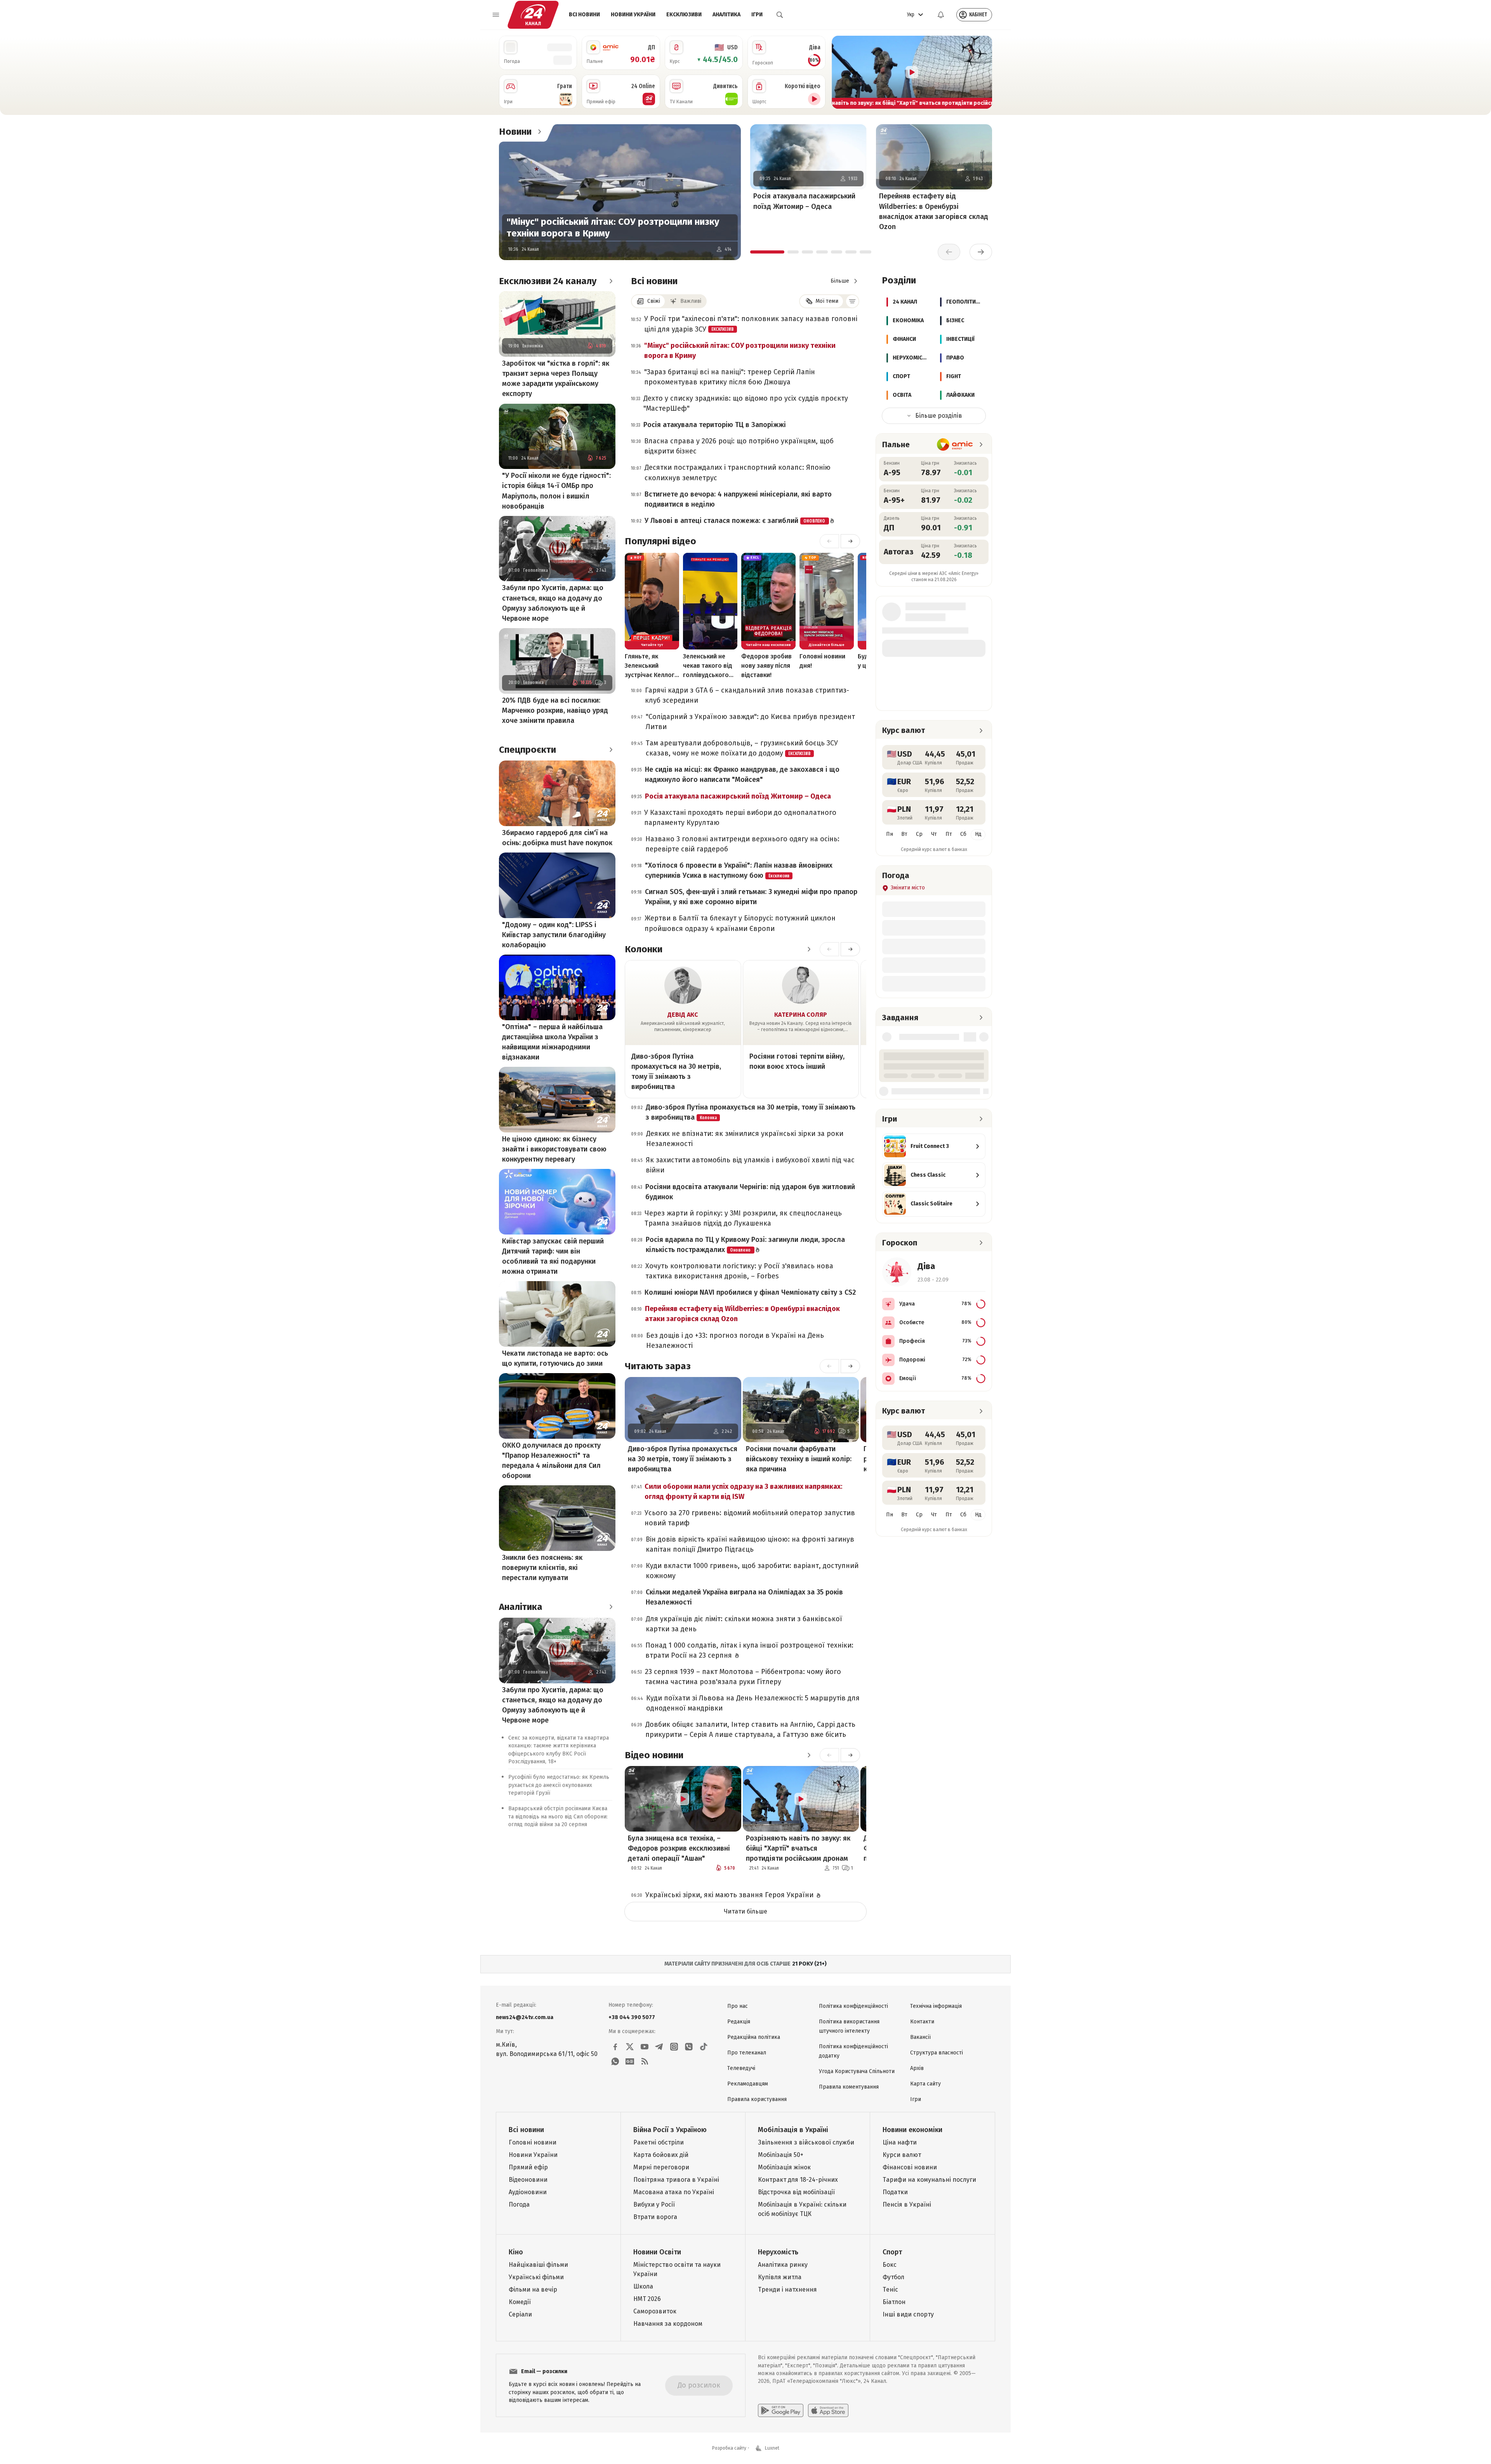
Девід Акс (683, 1015)
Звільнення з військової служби (806, 2142)
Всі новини (584, 15)
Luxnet (772, 2448)
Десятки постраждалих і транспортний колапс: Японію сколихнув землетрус (738, 472)
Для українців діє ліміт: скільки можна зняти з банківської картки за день (744, 1624)
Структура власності (937, 2053)
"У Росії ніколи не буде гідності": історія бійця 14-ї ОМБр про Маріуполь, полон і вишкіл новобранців (556, 491)
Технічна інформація (936, 2006)
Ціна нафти (900, 2142)
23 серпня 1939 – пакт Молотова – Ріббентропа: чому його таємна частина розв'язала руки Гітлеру (743, 1677)
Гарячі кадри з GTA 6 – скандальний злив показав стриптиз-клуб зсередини (747, 695)
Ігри (757, 15)
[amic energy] (955, 445)
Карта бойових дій (661, 2155)
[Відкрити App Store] (828, 2410)
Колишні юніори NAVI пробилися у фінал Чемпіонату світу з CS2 (750, 1292)
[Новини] (539, 132)
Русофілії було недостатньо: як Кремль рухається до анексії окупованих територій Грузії (559, 1785)
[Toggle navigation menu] (496, 15)
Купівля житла (780, 2277)
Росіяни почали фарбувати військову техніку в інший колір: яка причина (799, 1459)
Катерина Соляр (801, 1015)
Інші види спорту (908, 2314)
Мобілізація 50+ (781, 2155)
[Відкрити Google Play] (781, 2410)
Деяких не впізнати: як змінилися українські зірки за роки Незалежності (745, 1139)
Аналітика (726, 15)
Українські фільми (536, 2277)
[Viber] (689, 2047)
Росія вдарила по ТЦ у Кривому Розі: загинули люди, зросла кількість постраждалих (745, 1245)
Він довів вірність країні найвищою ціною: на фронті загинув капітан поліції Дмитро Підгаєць (750, 1544)
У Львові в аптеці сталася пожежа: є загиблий (735, 521)
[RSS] (645, 2061)
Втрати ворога (655, 2217)
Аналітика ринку (783, 2265)
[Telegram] (659, 2047)
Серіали (520, 2314)
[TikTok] (704, 2047)
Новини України (633, 15)
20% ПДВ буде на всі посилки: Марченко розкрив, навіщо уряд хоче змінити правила (555, 710)
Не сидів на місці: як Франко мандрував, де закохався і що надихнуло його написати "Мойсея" (742, 774)
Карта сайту (925, 2084)
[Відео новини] (809, 1755)
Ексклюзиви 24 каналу (548, 281)
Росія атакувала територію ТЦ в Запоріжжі (715, 425)
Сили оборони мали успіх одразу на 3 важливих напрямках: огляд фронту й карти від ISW (743, 1492)
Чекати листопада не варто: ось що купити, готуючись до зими (555, 1358)
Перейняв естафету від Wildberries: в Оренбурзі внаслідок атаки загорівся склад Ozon (934, 211)
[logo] (533, 15)
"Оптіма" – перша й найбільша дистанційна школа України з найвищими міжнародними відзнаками (552, 1042)
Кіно (516, 2252)
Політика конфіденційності (853, 2006)
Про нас (738, 2006)
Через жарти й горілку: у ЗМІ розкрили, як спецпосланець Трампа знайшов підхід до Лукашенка (743, 1218)
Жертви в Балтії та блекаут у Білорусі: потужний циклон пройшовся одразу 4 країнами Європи (740, 923)
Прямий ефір (528, 2167)
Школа (643, 2286)
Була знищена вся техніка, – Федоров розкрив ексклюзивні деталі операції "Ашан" (679, 1848)
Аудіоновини (528, 2192)
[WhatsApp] (615, 2061)
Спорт (892, 2252)
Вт (904, 834)
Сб (963, 834)
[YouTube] (645, 2047)
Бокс (890, 2265)
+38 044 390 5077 (632, 2017)
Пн (890, 834)
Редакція (739, 2022)
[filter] (852, 301)
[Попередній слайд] (841, 72)
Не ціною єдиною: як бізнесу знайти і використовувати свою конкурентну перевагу (554, 1149)
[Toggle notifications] (941, 15)
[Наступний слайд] (983, 72)
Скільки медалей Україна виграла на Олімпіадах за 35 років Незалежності (744, 1597)
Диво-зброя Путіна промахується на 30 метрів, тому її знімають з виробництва (676, 1071)
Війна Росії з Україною (670, 2130)
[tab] (767, 252)
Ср (919, 834)
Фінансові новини (910, 2167)
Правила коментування (849, 2087)
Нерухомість (778, 2252)
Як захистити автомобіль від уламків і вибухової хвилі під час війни (750, 1165)
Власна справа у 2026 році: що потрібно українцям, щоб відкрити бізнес (739, 446)
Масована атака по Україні (674, 2192)
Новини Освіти (657, 2252)
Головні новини (533, 2142)
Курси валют (902, 2155)
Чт (934, 834)
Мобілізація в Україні (793, 2130)
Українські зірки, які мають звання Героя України (730, 1895)
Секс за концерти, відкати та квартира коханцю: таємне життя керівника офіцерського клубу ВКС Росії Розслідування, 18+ (559, 1750)
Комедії (520, 2302)
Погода (519, 2204)
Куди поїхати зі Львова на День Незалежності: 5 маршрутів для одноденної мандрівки (753, 1703)
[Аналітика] (611, 1607)
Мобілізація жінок (784, 2167)
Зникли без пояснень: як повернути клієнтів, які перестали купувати (542, 1568)
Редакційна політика (754, 2037)
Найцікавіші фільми (538, 2265)
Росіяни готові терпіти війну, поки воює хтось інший (797, 1061)
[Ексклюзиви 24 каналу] (611, 281)
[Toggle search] (780, 15)
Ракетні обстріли (659, 2142)
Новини (515, 132)
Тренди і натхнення (787, 2289)
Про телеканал (747, 2053)
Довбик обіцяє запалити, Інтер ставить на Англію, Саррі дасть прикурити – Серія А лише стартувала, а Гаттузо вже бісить (750, 1729)
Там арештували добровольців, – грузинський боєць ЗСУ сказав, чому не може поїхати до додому (742, 748)
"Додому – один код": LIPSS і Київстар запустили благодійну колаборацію (554, 935)
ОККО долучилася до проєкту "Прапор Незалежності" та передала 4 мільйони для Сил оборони (551, 1460)
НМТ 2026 (647, 2299)
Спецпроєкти (527, 750)
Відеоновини (528, 2180)
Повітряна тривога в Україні (676, 2180)
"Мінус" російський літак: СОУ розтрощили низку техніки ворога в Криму (613, 227)
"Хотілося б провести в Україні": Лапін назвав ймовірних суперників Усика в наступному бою (739, 870)
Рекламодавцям (748, 2084)
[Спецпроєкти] (611, 750)
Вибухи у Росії (654, 2204)
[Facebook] (615, 2047)
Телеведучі (741, 2068)
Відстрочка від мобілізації (796, 2192)
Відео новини (654, 1755)
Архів (917, 2068)
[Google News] (630, 2061)
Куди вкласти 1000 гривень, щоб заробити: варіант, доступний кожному (752, 1571)
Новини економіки (912, 2130)
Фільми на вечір (533, 2289)
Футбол (893, 2277)
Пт (949, 834)
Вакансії (920, 2037)
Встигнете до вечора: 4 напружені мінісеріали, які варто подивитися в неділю (738, 499)
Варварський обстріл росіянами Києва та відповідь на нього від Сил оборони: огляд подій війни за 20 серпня (558, 1816)
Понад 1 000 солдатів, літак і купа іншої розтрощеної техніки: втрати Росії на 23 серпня (749, 1650)
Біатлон (894, 2302)
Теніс (890, 2289)
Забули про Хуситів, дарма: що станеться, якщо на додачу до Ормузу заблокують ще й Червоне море (553, 603)
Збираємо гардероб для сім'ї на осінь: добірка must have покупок (557, 838)
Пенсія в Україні (907, 2204)
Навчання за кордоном (668, 2324)
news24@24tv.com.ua (525, 2017)
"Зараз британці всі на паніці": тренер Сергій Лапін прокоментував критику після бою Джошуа (730, 377)
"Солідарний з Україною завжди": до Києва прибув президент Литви (750, 722)
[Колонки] (809, 949)
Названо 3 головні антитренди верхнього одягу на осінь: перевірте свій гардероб (742, 844)
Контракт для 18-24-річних (798, 2180)
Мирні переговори (661, 2167)
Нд (978, 834)
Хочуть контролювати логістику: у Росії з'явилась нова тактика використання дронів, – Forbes (739, 1271)
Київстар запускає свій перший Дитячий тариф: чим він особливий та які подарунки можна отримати (553, 1256)
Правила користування (757, 2099)
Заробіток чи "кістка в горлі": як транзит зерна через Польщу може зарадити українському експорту (556, 379)
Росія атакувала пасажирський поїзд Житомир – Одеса (804, 201)
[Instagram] (674, 2047)
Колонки (644, 949)
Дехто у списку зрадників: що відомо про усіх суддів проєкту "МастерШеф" (746, 403)
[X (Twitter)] (630, 2047)
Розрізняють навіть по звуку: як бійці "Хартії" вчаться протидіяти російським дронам (798, 1848)
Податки (895, 2192)
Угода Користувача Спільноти (857, 2071)
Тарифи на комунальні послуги (929, 2180)
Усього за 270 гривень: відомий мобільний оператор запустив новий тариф (750, 1518)
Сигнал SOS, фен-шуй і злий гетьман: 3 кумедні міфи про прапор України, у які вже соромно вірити (751, 897)
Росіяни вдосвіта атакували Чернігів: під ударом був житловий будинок (750, 1192)
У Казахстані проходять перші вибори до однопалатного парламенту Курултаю (740, 818)
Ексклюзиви (684, 15)
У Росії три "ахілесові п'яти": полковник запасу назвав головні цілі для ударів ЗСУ (751, 324)
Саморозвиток (655, 2311)
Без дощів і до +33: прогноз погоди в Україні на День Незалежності (735, 1341)
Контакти (922, 2022)
